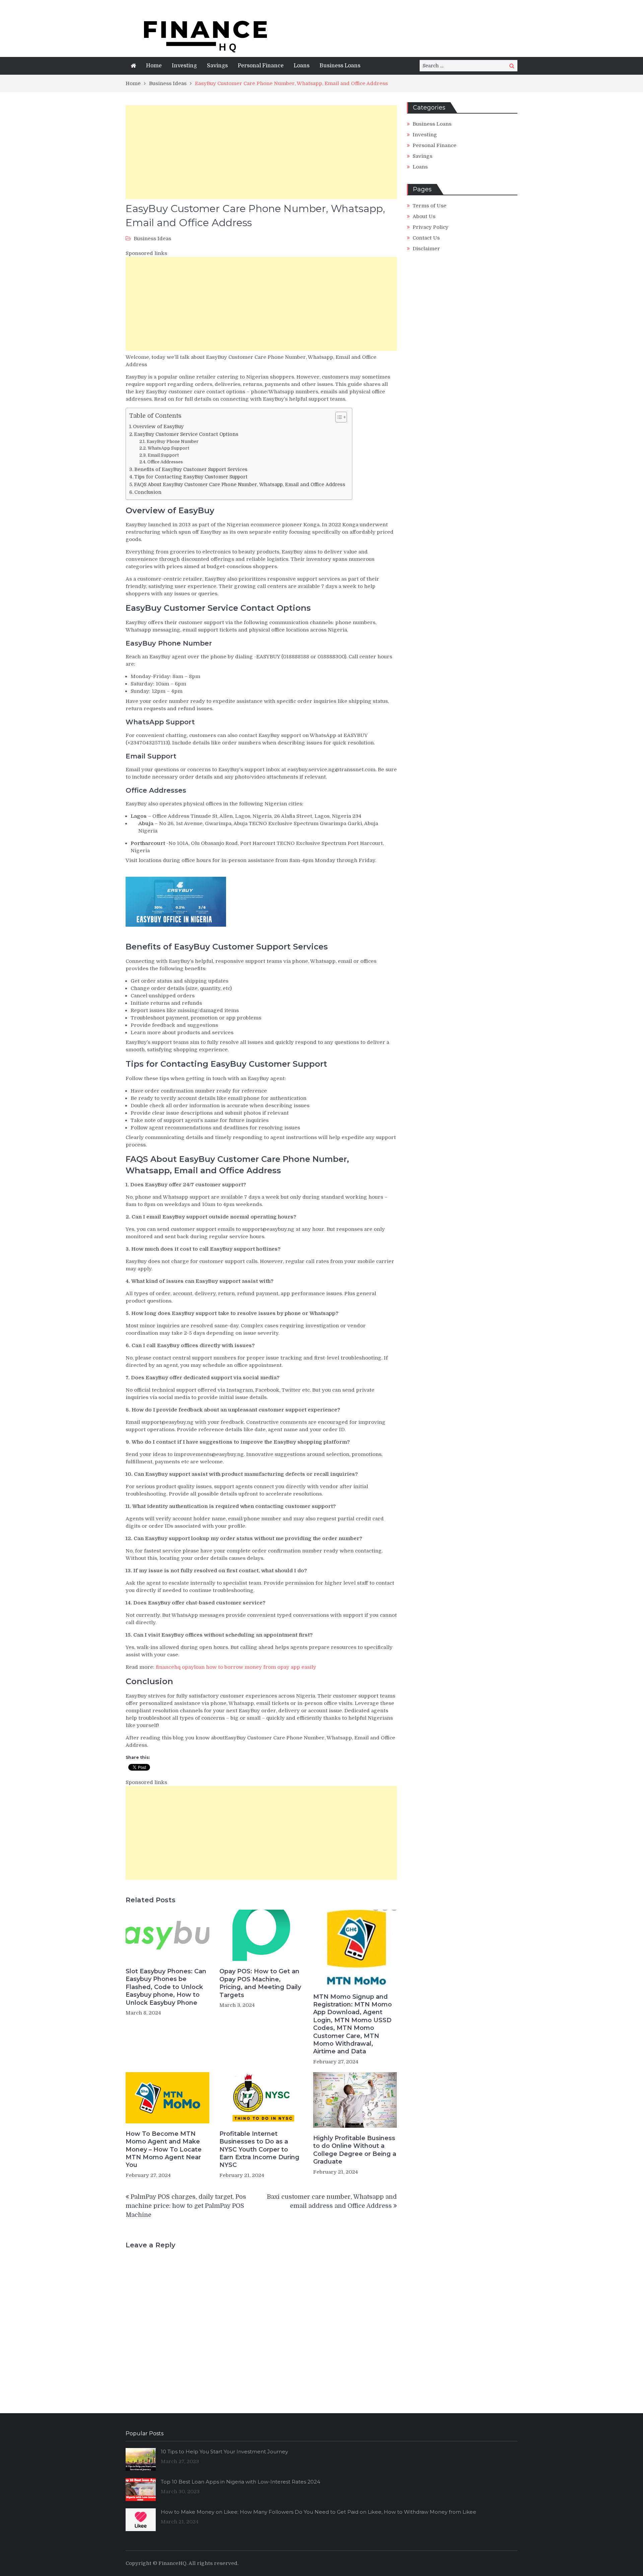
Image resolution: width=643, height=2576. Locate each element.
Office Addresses (165, 462)
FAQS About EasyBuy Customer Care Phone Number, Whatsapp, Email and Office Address (240, 484)
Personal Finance (261, 66)
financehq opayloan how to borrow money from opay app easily (236, 1667)
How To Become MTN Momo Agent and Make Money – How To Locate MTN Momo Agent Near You (164, 2150)
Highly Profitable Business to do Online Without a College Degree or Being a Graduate (355, 2150)
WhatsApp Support (168, 448)
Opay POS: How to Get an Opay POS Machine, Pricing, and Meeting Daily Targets (260, 1983)
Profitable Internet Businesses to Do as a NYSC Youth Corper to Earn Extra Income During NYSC (259, 2150)
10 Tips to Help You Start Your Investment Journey (224, 2452)
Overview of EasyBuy (158, 426)
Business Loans (340, 66)
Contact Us (426, 238)
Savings (217, 66)
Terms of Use (430, 206)
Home (154, 66)
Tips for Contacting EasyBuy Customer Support (191, 477)
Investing (184, 66)
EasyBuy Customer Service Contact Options (186, 434)
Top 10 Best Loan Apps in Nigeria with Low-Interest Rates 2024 (240, 2482)
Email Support (163, 455)
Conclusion (148, 492)
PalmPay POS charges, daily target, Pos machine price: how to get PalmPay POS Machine (186, 2206)
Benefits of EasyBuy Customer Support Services (191, 469)
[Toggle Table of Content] (338, 417)
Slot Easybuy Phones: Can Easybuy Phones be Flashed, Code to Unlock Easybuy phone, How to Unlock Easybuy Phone (166, 1987)
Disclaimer (426, 249)
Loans (302, 66)
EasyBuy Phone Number (173, 441)
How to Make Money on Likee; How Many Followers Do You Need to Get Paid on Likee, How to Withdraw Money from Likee (318, 2512)
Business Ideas (152, 239)
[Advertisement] (261, 152)
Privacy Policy (431, 227)
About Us (424, 216)
